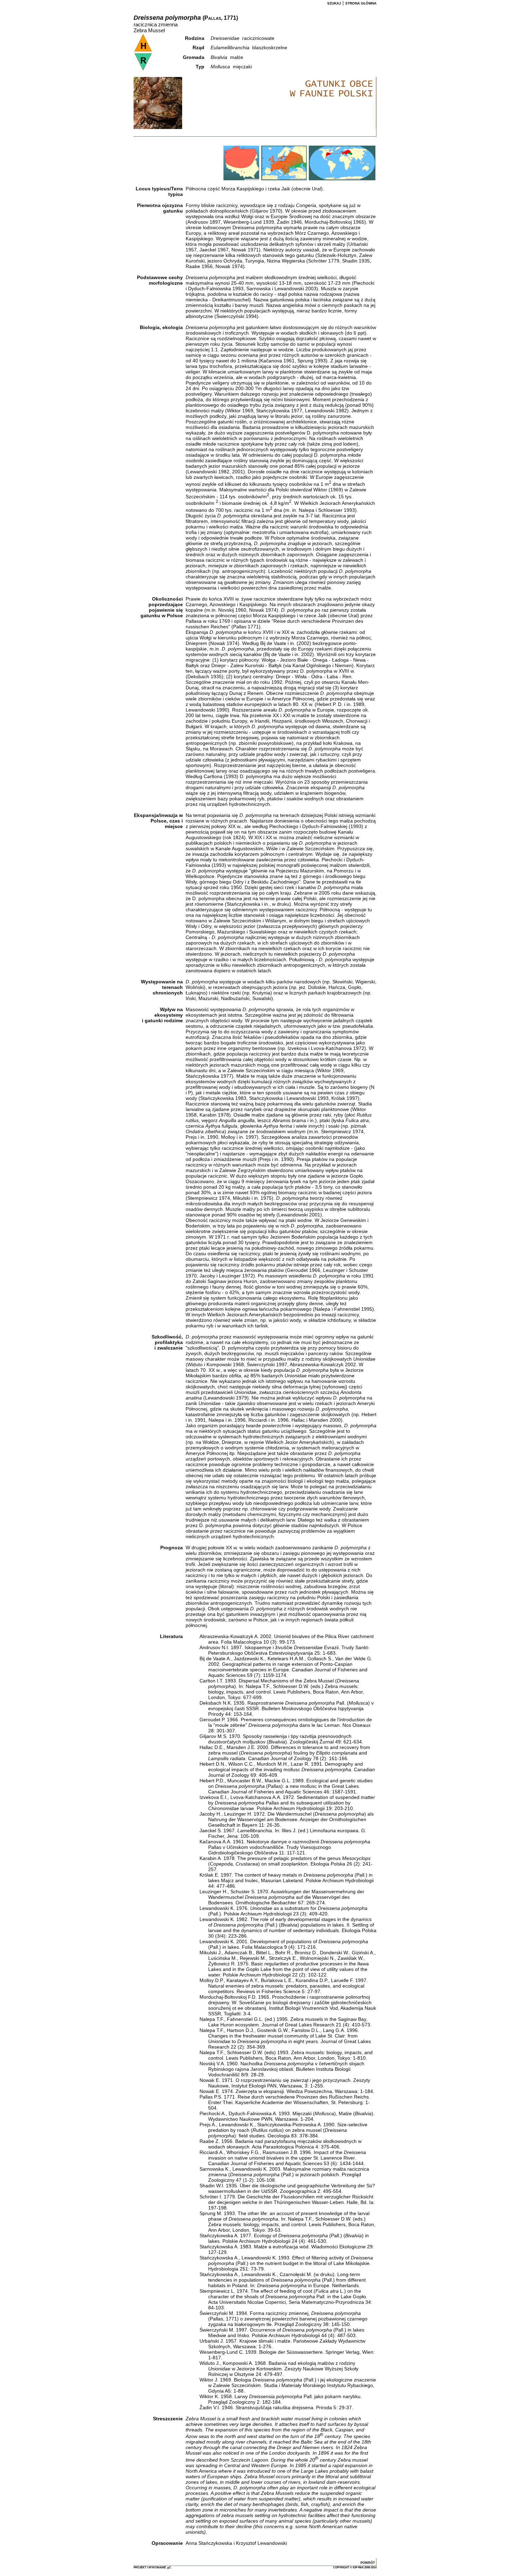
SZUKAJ (334, 3)
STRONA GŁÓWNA (361, 3)
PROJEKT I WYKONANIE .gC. (153, 2568)
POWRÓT (368, 2563)
